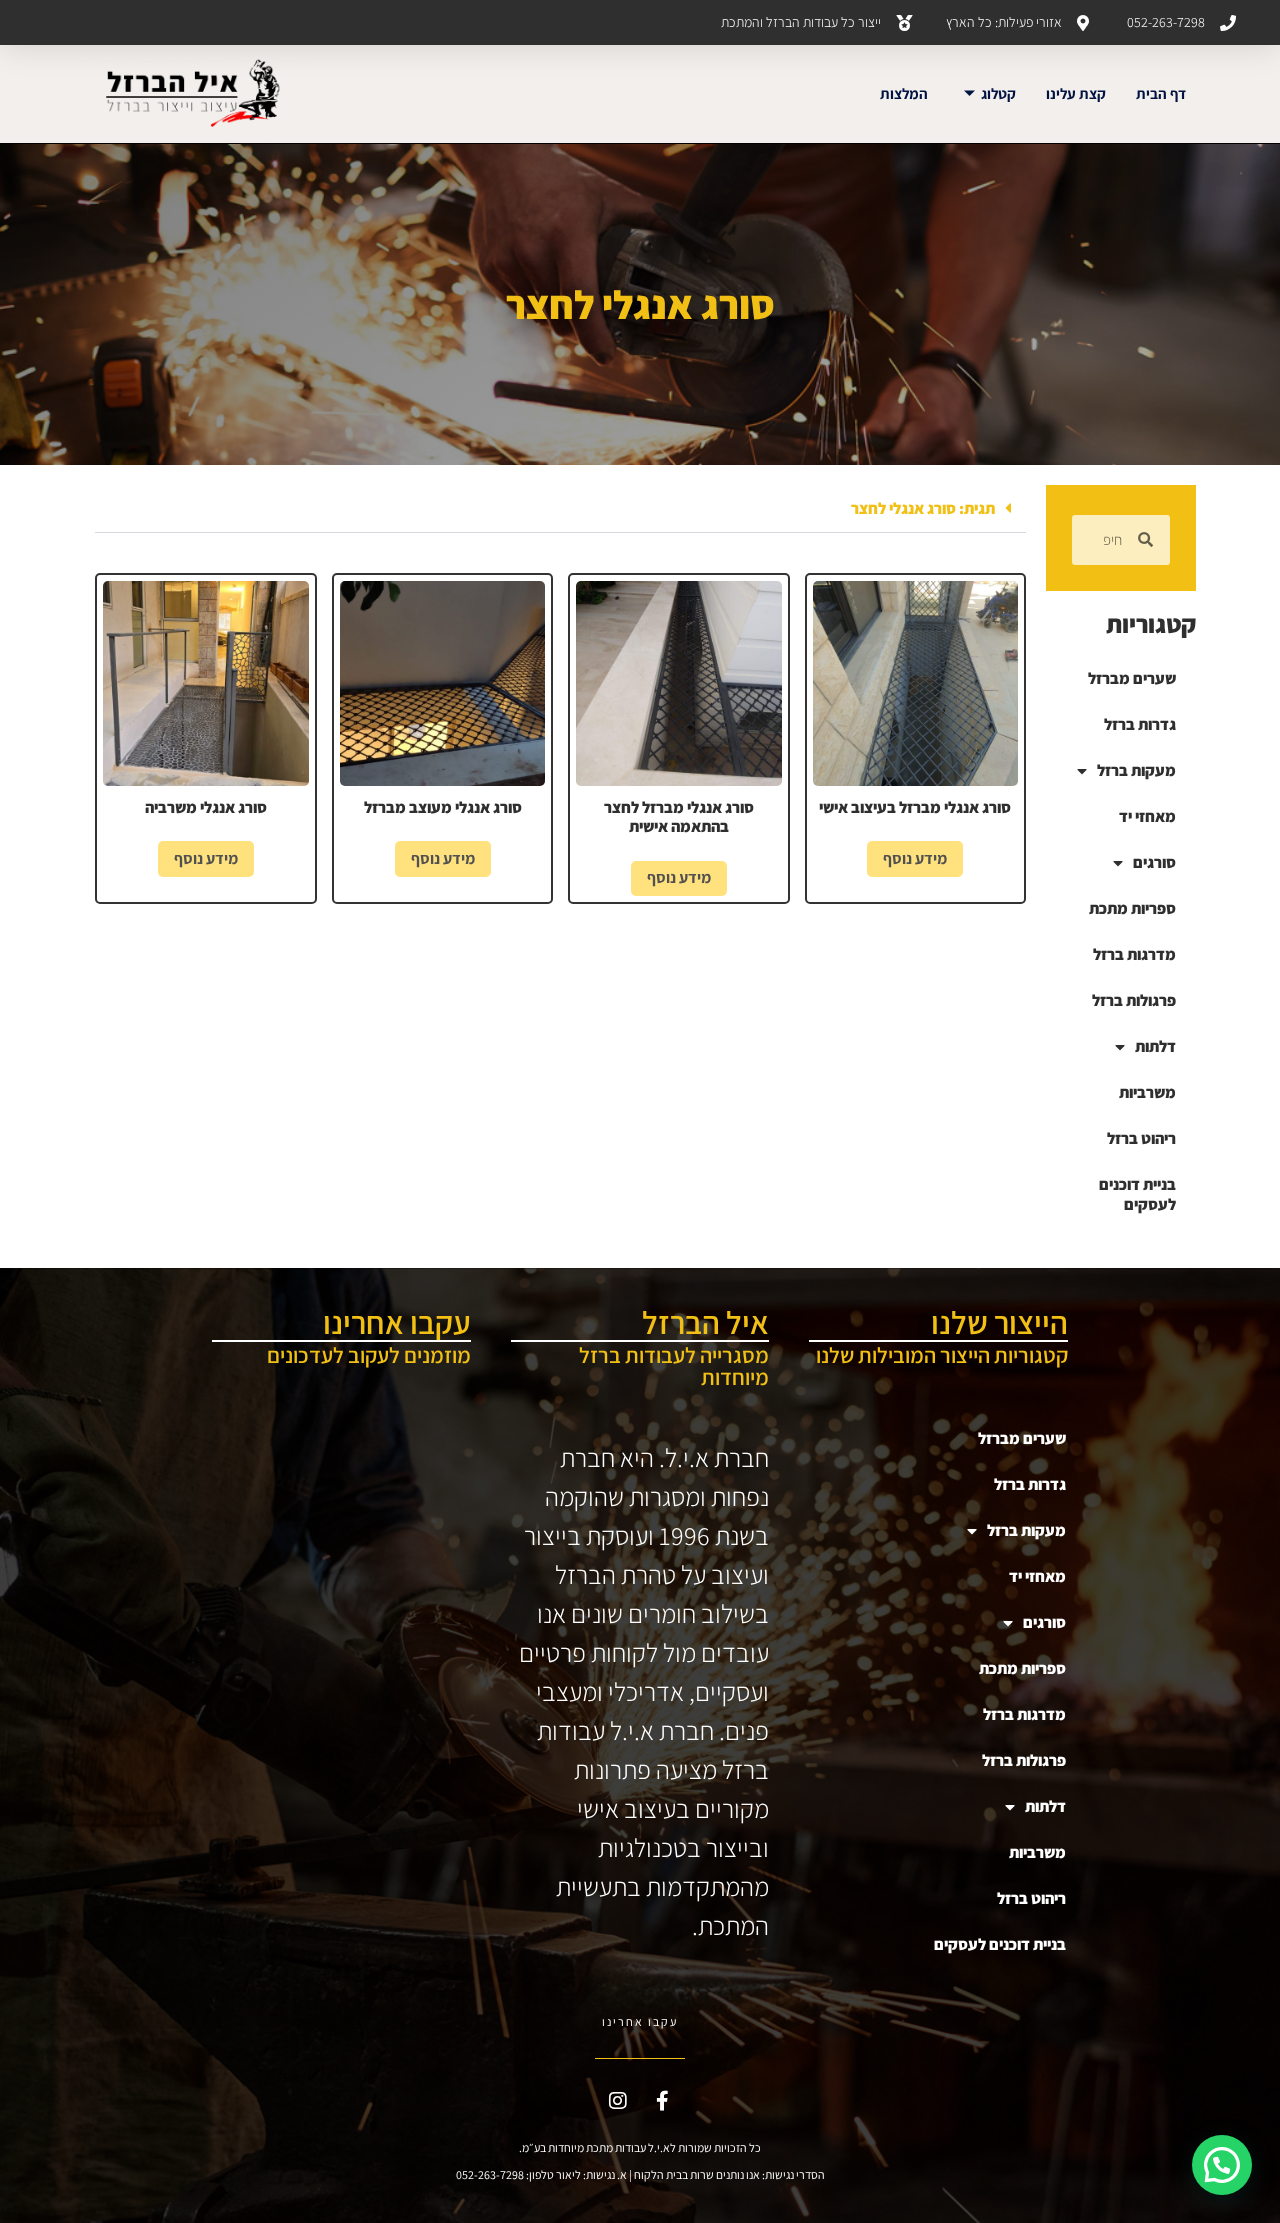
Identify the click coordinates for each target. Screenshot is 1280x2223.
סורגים (1154, 862)
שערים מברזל (1132, 678)
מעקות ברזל (1136, 770)
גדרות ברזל (1140, 724)
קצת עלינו (1076, 93)
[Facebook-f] (663, 2101)
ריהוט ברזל (1141, 1138)
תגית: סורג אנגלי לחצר (923, 508)
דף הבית (1161, 93)
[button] (560, 509)
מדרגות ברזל (1134, 954)
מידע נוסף (915, 858)
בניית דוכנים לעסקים (1137, 1194)
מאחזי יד (1147, 816)
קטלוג (998, 93)
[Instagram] (618, 2101)
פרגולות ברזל (1134, 1000)
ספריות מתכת (1132, 908)
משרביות (1147, 1092)
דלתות (1155, 1046)
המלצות (904, 93)
